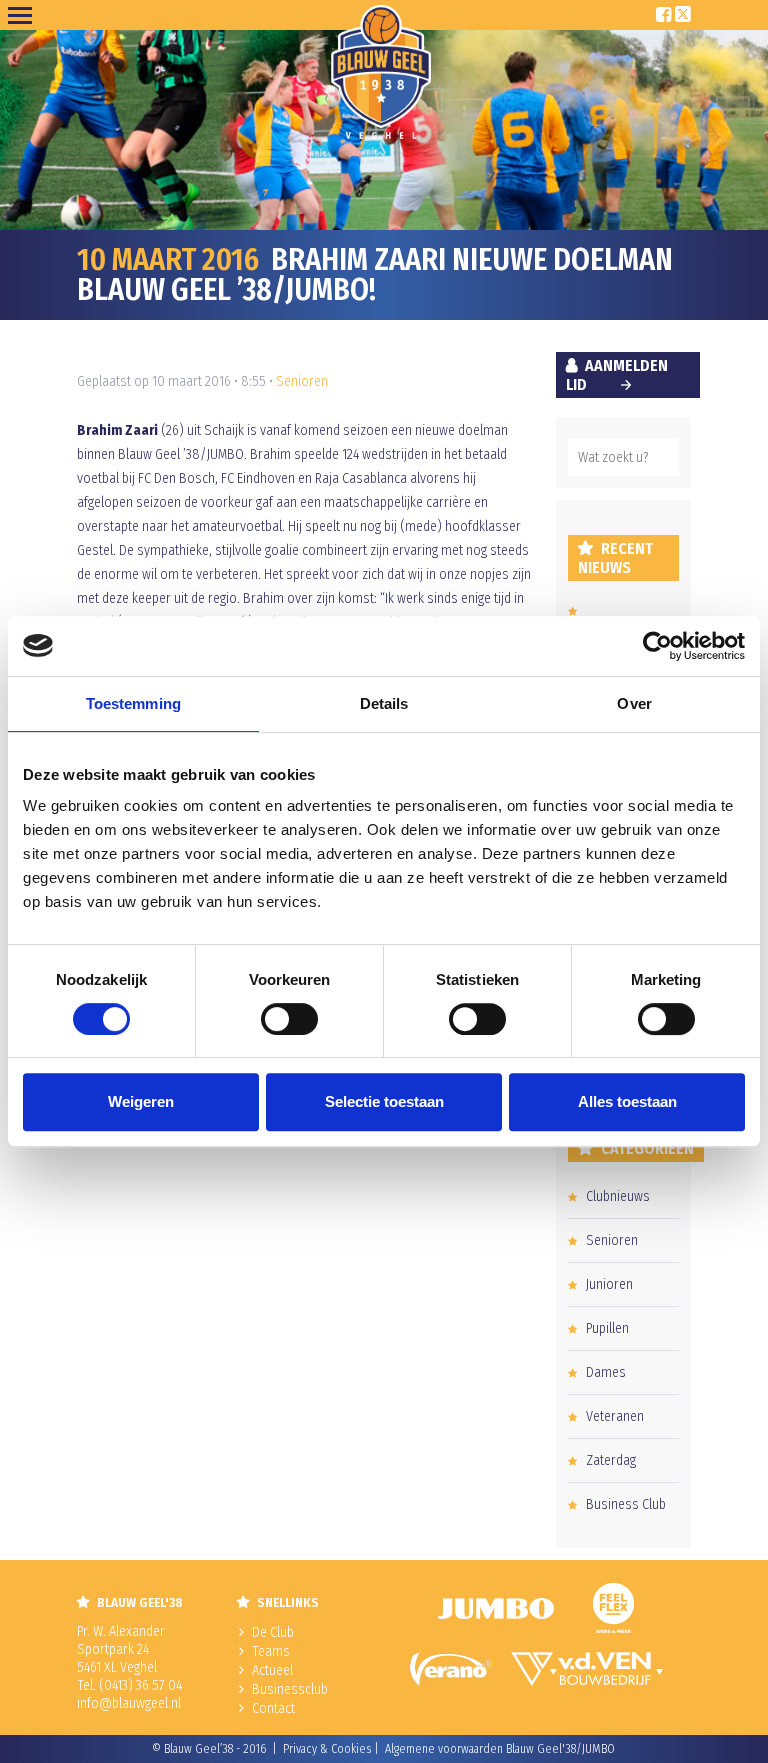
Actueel (272, 1670)
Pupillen (607, 1328)
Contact (273, 1708)
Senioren (302, 381)
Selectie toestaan (384, 1101)
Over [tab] (634, 703)
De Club (273, 1632)
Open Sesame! (24, 15)
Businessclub (290, 1689)
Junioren (609, 1284)
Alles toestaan (627, 1101)
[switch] (289, 1019)
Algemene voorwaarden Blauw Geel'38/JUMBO (500, 1749)
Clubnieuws (618, 1196)
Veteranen (615, 1416)
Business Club (626, 1504)
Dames (606, 1372)
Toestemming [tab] (133, 703)
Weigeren (141, 1101)
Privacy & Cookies (327, 1749)
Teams (271, 1651)
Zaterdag (611, 1460)
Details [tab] (384, 703)
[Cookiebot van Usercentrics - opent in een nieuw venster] (657, 646)
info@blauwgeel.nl (129, 1703)
